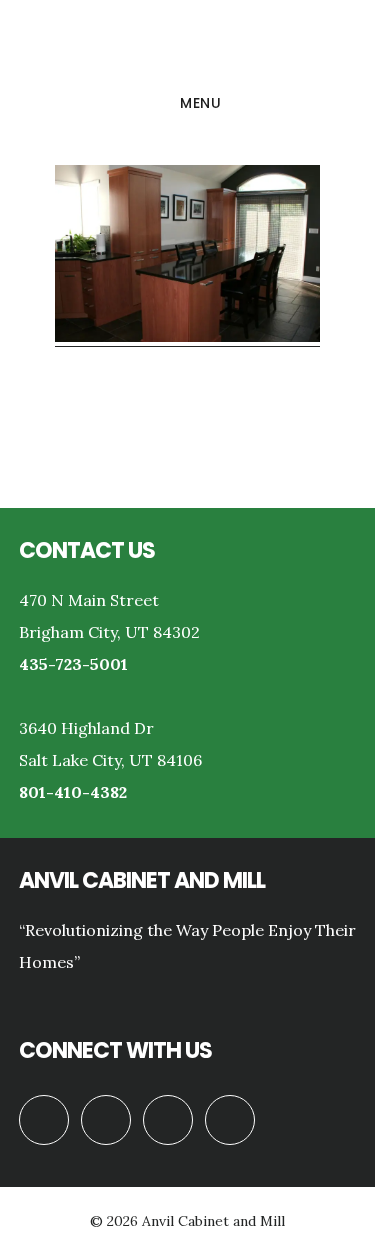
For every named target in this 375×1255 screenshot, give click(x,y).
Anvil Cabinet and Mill (187, 44)
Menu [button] (200, 103)
